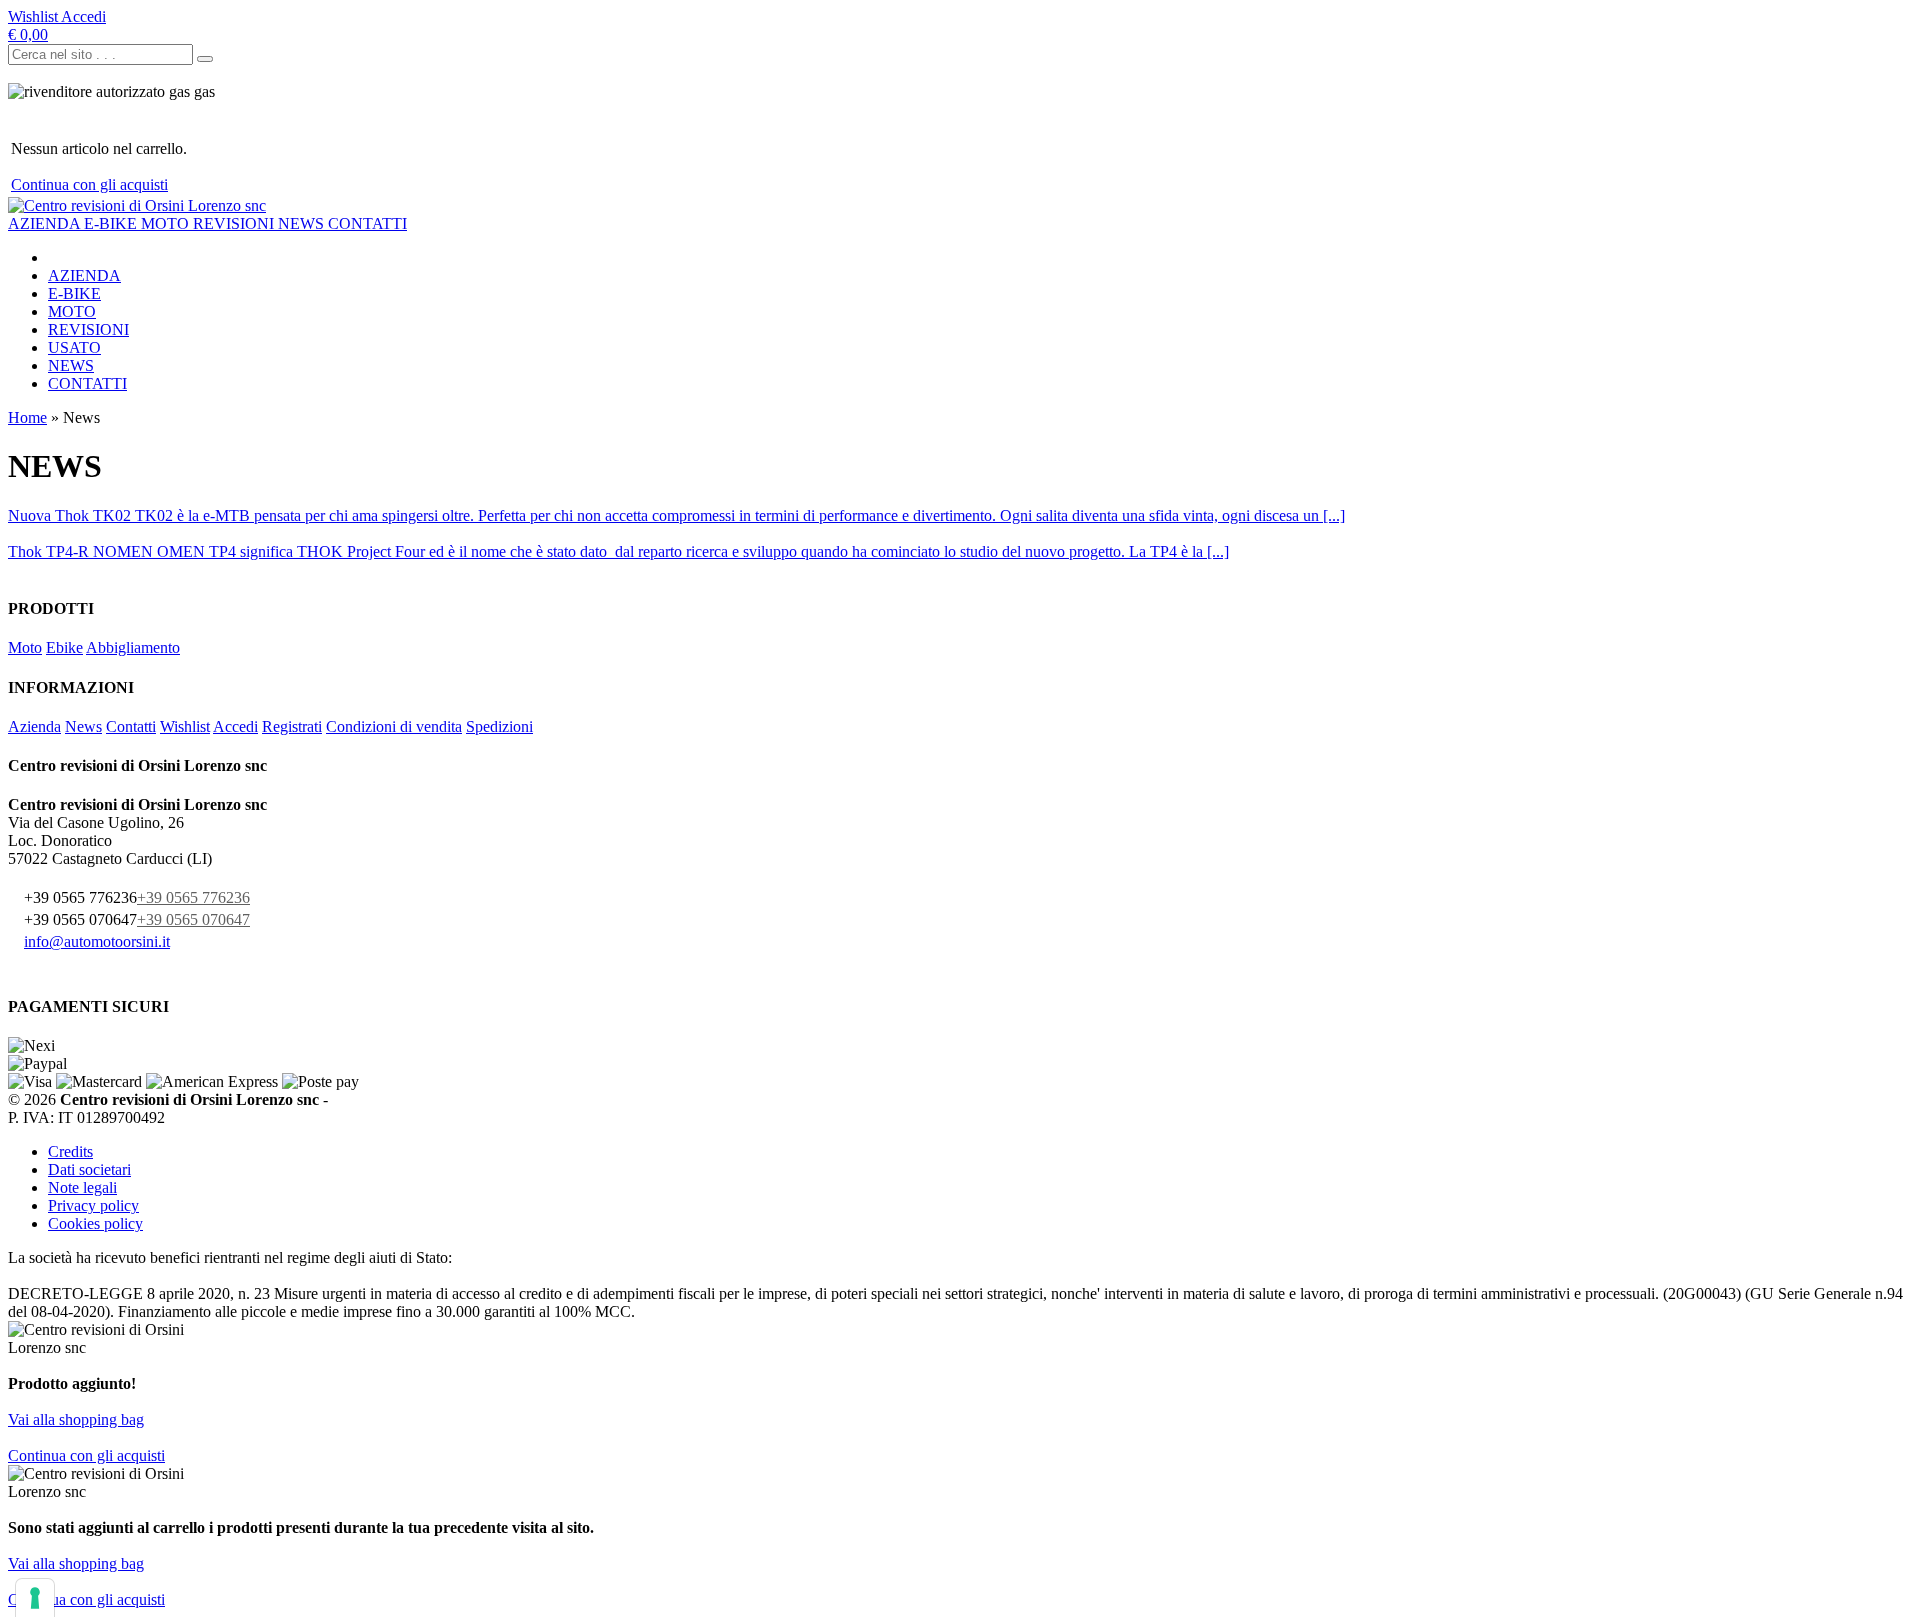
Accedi (235, 726)
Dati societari (89, 1169)
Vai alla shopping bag (76, 1419)
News (83, 726)
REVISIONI (235, 223)
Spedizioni (499, 726)
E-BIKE (112, 223)
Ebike (64, 647)
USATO (74, 347)
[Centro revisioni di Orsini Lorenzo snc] (137, 205)
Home (27, 417)
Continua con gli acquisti (89, 184)
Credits (70, 1151)
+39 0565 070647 (193, 919)
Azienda (34, 726)
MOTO (167, 223)
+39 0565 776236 (193, 897)
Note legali (82, 1187)
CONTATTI (367, 223)
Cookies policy (95, 1223)
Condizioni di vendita (394, 726)
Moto (25, 647)
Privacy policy (93, 1205)
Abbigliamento (133, 647)
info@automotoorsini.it (97, 941)
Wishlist (185, 726)
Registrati (292, 726)
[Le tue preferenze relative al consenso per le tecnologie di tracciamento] (35, 1598)
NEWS (303, 223)
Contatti (131, 726)
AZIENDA (46, 223)
